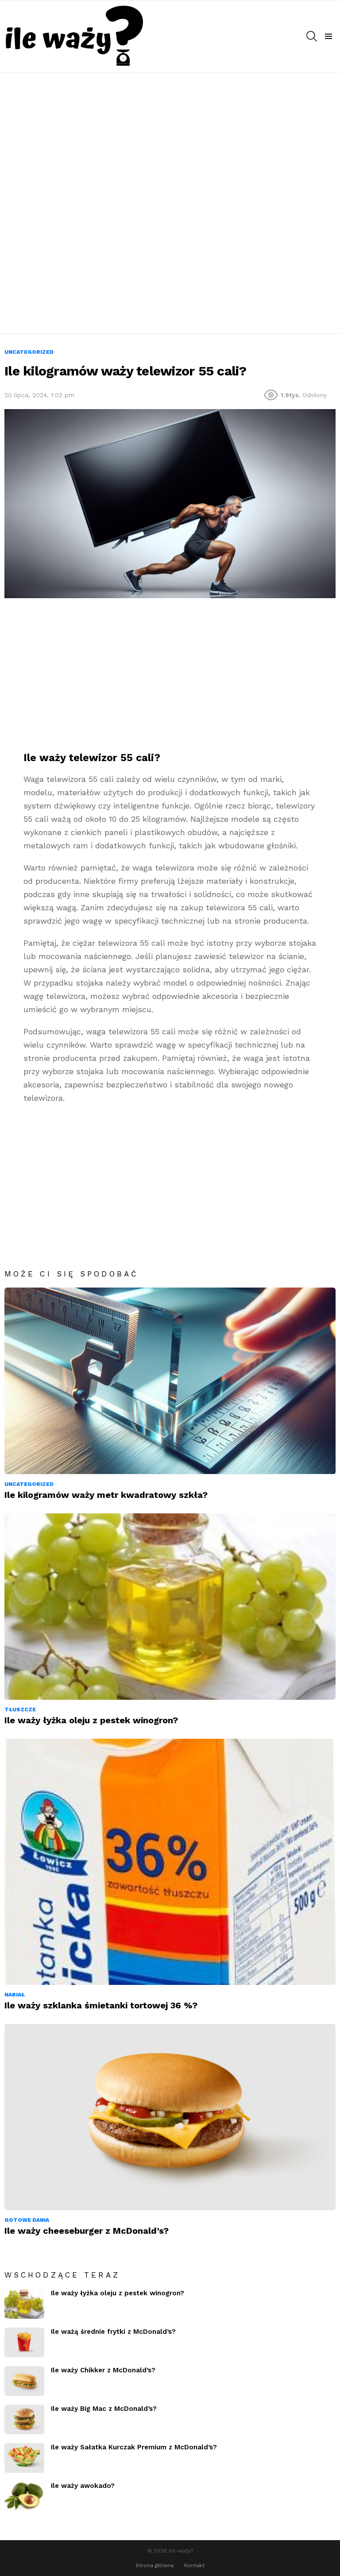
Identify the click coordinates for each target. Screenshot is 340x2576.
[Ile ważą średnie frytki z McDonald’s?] (24, 2342)
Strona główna (155, 2565)
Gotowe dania (27, 2220)
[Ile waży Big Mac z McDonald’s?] (24, 2419)
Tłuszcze (20, 1710)
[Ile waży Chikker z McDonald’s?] (24, 2381)
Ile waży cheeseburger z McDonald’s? (87, 2231)
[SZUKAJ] (312, 36)
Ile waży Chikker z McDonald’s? (103, 2370)
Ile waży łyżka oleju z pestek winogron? (91, 1720)
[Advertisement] (170, 139)
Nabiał (15, 1995)
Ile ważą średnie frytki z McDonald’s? (113, 2332)
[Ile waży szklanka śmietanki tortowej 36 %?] (170, 1862)
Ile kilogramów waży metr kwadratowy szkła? (106, 1495)
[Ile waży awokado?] (24, 2497)
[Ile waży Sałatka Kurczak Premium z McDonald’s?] (24, 2458)
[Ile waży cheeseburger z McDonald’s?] (170, 2117)
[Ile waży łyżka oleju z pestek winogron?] (170, 1607)
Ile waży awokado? (83, 2486)
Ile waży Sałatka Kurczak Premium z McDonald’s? (134, 2447)
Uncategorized (29, 1484)
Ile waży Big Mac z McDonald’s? (104, 2409)
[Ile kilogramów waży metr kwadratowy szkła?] (170, 1381)
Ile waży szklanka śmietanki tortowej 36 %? (101, 2005)
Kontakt (194, 2565)
